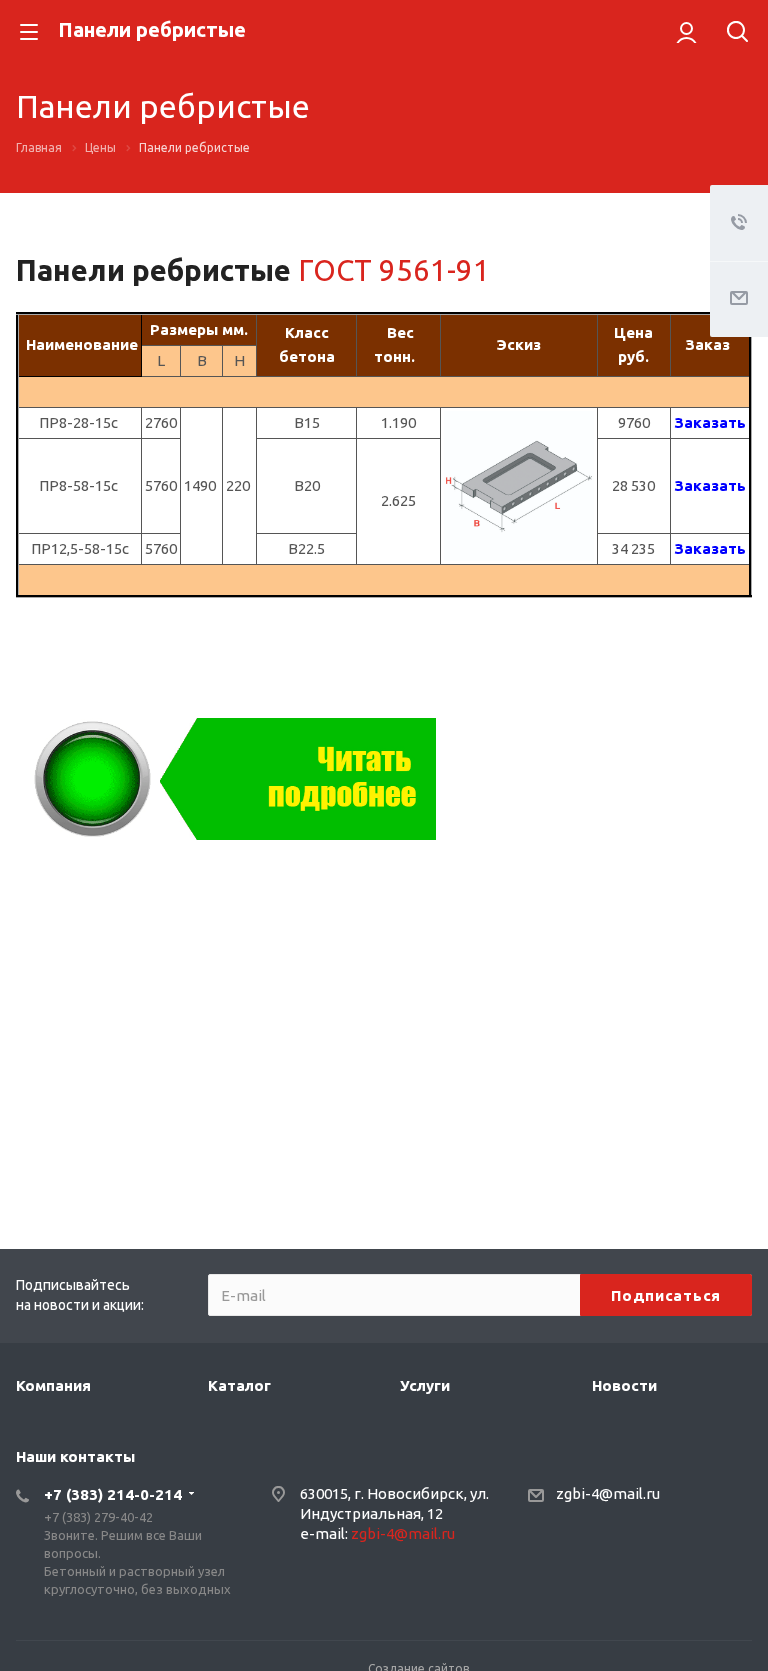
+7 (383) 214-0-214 (113, 1494)
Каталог (239, 1385)
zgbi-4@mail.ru (403, 1533)
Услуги (425, 1385)
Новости (624, 1385)
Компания (53, 1385)
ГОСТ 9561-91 (394, 270)
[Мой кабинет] (686, 31)
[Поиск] (737, 33)
